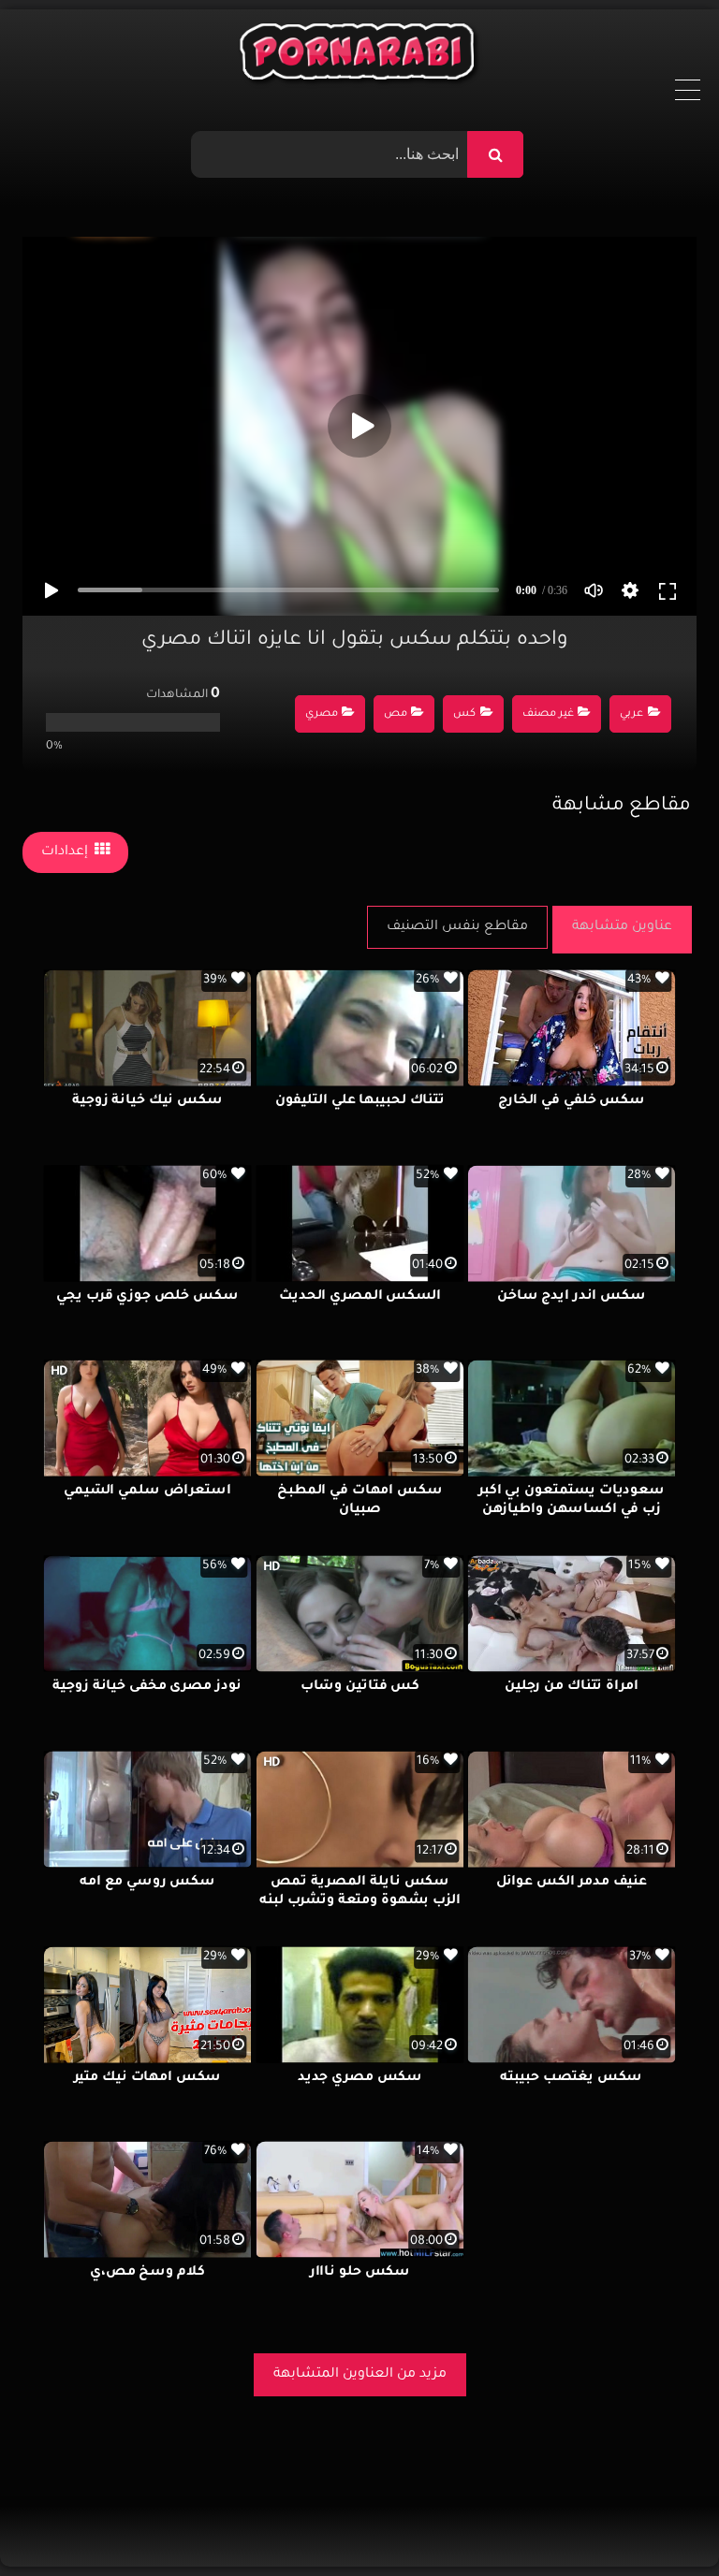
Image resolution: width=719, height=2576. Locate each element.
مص (396, 714)
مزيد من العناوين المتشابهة (360, 2375)
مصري (322, 714)
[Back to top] (660, 2520)
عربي (631, 714)
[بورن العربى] (360, 56)
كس (464, 714)
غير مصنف (548, 714)
